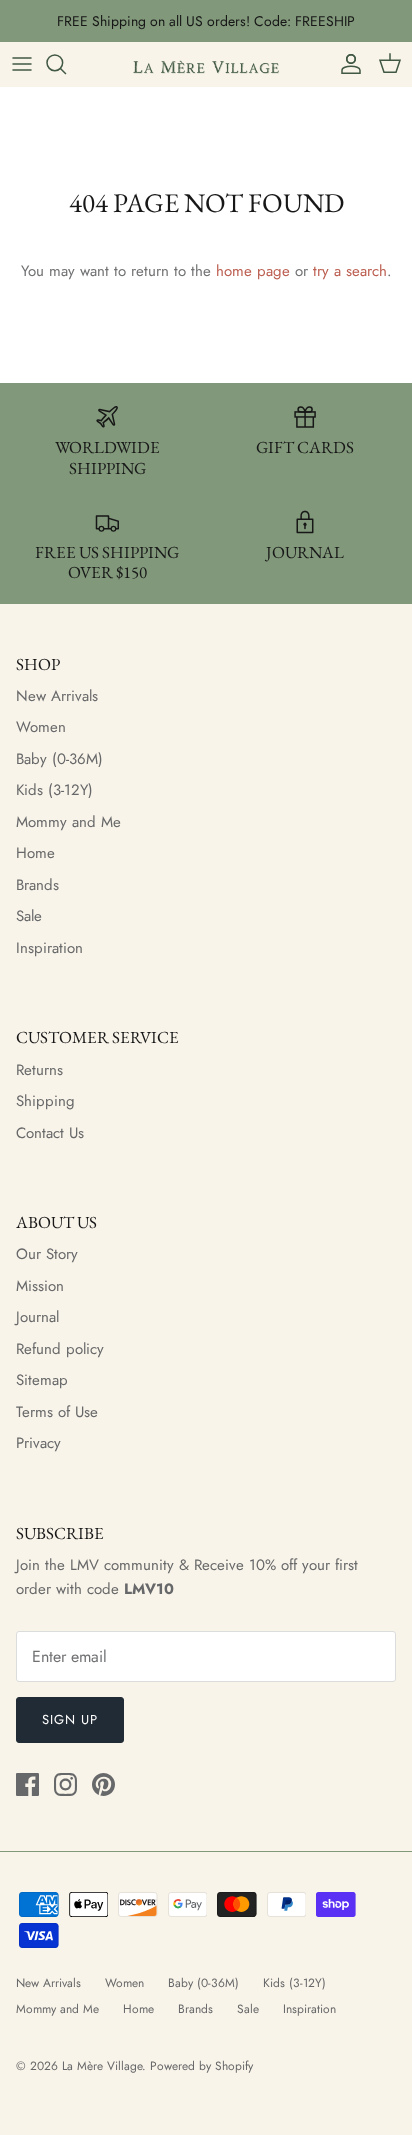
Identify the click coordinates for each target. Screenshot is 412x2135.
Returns (39, 1070)
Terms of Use (57, 1412)
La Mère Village (102, 2066)
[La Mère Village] (206, 64)
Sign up (70, 1719)
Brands (37, 885)
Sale (29, 916)
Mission (40, 1286)
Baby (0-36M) (59, 759)
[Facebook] (27, 1784)
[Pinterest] (103, 1784)
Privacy (38, 1443)
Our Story (47, 1254)
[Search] (66, 64)
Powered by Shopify (201, 2066)
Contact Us (50, 1133)
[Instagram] (65, 1784)
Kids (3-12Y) (54, 790)
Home (35, 853)
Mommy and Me (68, 822)
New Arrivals (57, 696)
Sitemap (42, 1380)
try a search (350, 271)
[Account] (346, 64)
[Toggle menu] (22, 64)
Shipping (45, 1101)
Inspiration (49, 948)
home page (253, 271)
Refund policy (60, 1349)
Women (41, 727)
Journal (37, 1317)
